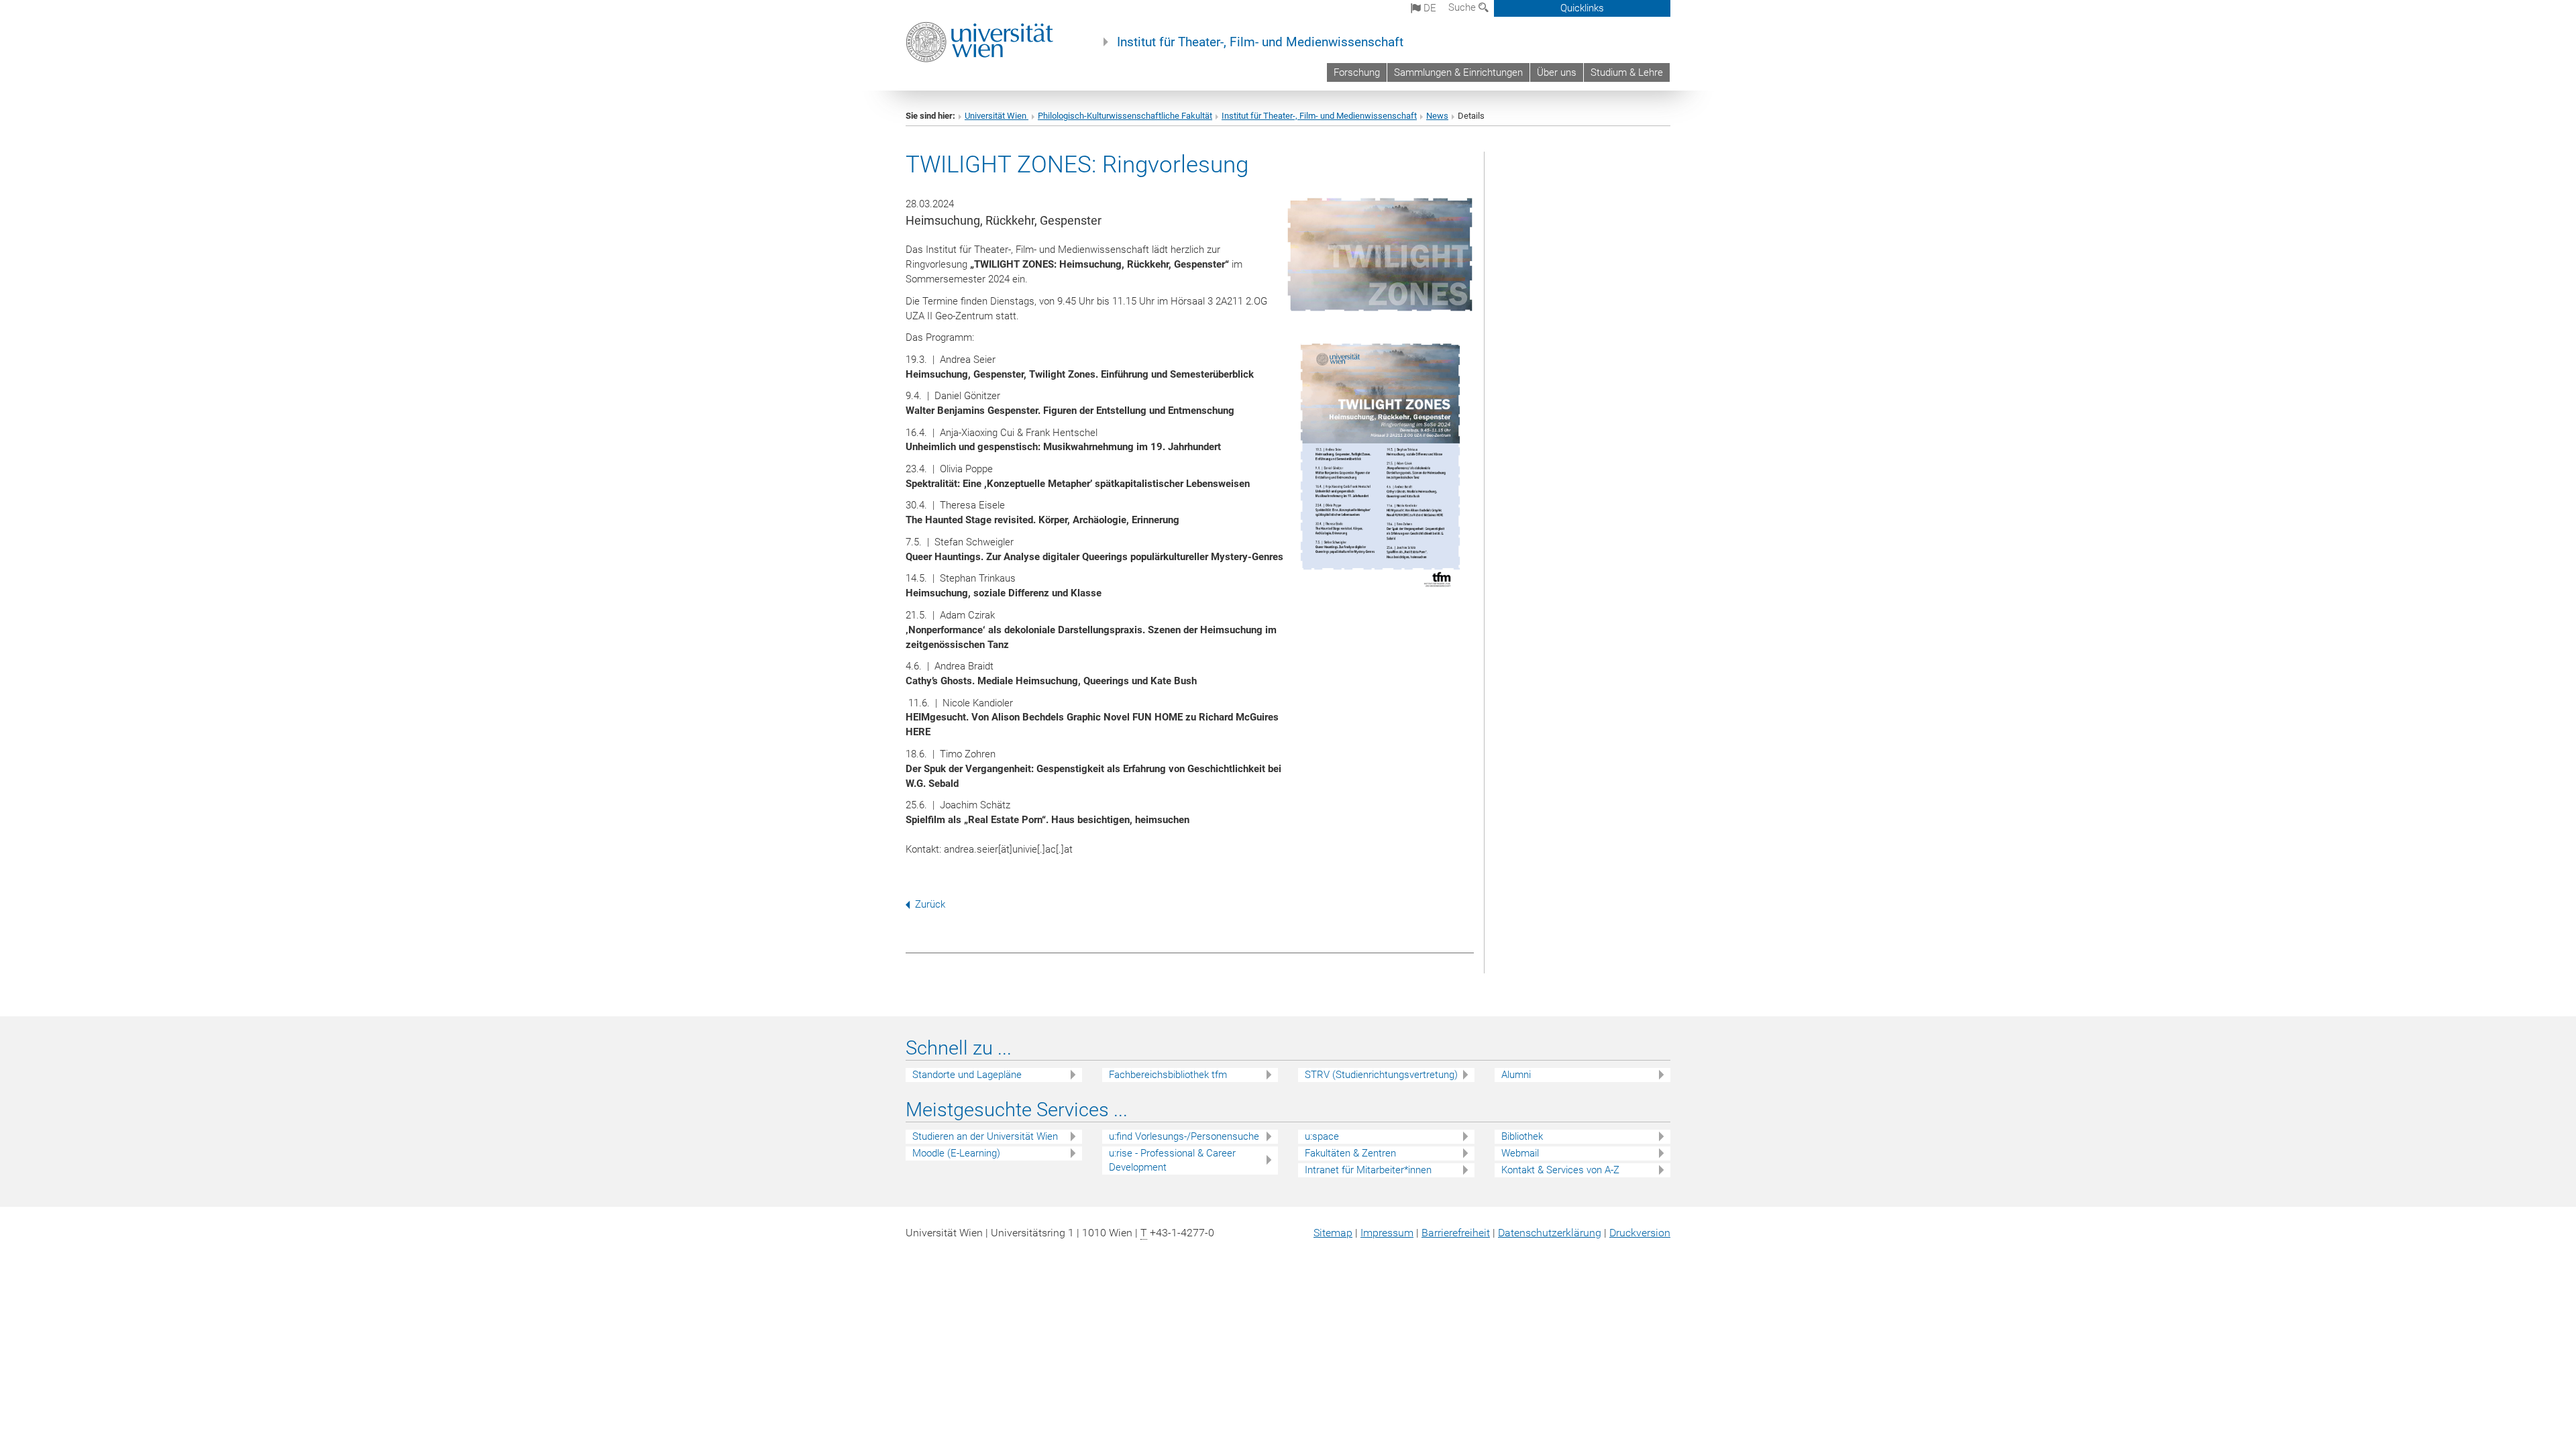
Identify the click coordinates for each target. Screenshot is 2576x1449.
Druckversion (1640, 1233)
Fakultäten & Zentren (1350, 1153)
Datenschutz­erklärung (1550, 1233)
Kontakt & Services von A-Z (1560, 1170)
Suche (1463, 7)
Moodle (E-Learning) (956, 1153)
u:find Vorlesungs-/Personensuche (1184, 1136)
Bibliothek (1522, 1136)
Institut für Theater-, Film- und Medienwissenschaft (1260, 42)
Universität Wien (997, 116)
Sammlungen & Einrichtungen (1458, 72)
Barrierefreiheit (1456, 1233)
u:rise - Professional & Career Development (1172, 1160)
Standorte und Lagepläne (967, 1075)
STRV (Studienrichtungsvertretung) (1381, 1075)
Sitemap (1333, 1233)
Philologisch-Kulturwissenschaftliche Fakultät (1125, 116)
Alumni (1516, 1075)
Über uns (1557, 72)
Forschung (1357, 72)
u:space (1322, 1136)
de (1429, 8)
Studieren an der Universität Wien (985, 1136)
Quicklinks (1582, 8)
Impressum (1387, 1233)
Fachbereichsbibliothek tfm (1168, 1075)
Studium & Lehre (1627, 72)
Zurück (930, 904)
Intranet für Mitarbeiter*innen (1368, 1170)
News (1437, 116)
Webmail (1520, 1153)
